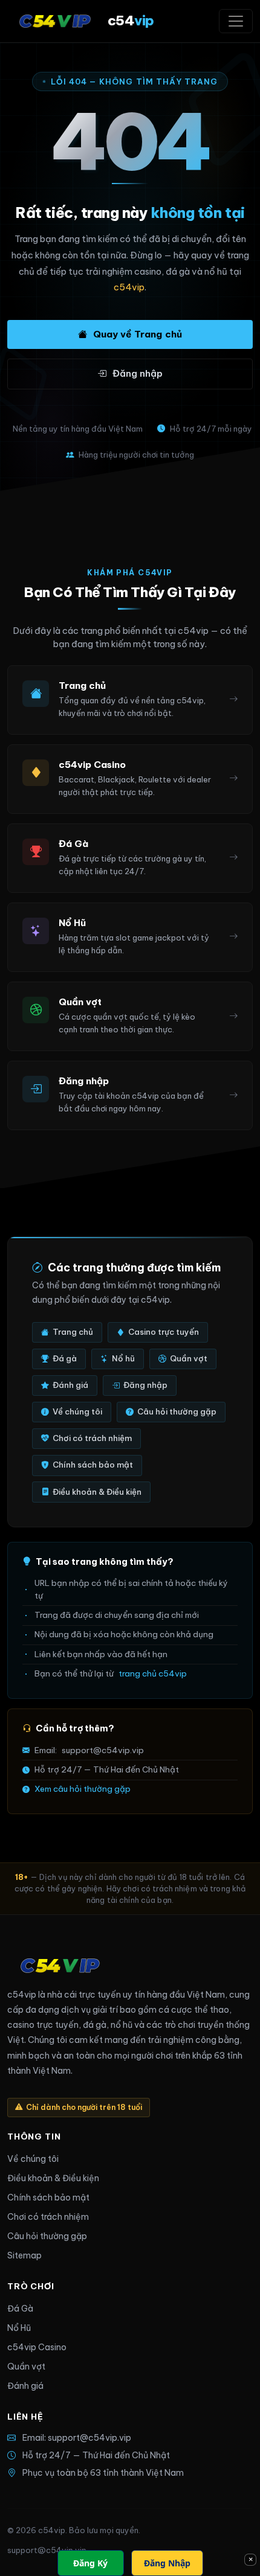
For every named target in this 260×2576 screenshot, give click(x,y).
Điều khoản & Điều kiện (97, 1492)
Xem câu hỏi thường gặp (83, 1789)
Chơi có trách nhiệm (92, 1438)
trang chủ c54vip (153, 1674)
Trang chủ (73, 1332)
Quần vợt (189, 1358)
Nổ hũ (123, 1358)
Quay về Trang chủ (138, 334)
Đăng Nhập (167, 2563)
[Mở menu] (236, 21)
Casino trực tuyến (164, 1332)
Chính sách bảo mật (93, 1465)
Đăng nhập (138, 373)
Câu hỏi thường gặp (177, 1411)
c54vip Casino (37, 2347)
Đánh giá (70, 1385)
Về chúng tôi (77, 1411)
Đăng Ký (90, 2563)
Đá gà (65, 1358)
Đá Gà (20, 2309)
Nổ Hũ (19, 2328)
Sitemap (24, 2255)
